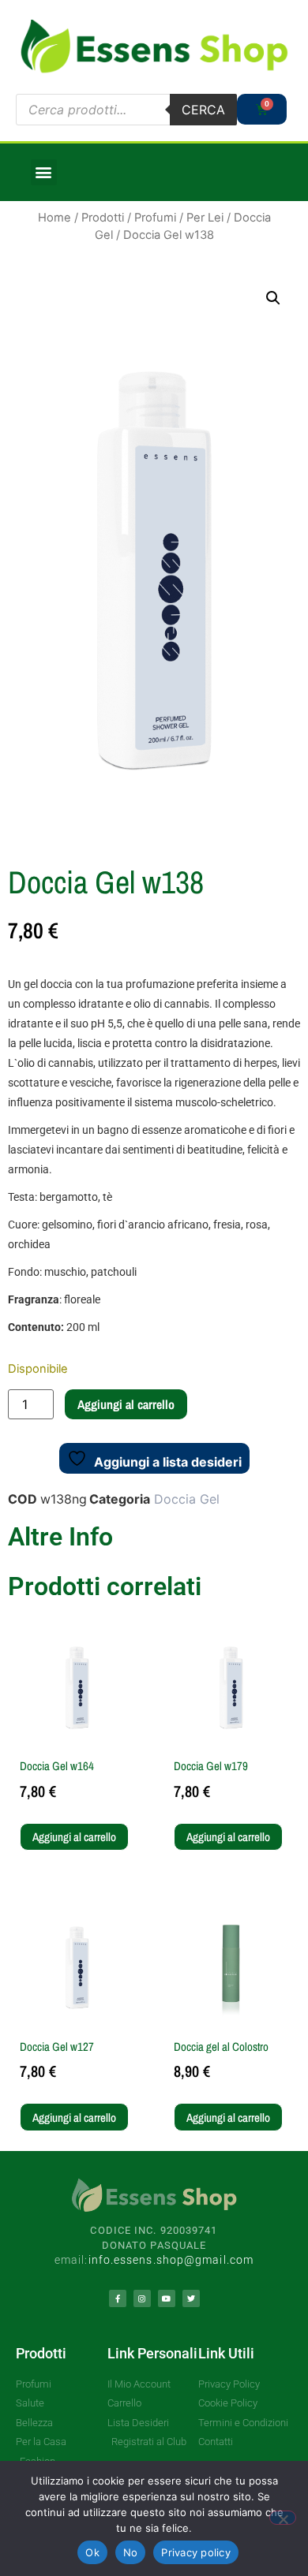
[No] (283, 2518)
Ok (92, 2552)
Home (54, 218)
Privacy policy (196, 2552)
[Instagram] (142, 2298)
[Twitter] (191, 2298)
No (131, 2552)
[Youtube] (167, 2298)
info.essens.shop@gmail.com (171, 2260)
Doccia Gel (187, 1499)
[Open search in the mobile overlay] (126, 110)
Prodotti (103, 218)
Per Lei (205, 218)
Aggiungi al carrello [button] (74, 1837)
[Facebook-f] (118, 2298)
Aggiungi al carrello (126, 1404)
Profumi (155, 218)
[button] (44, 172)
